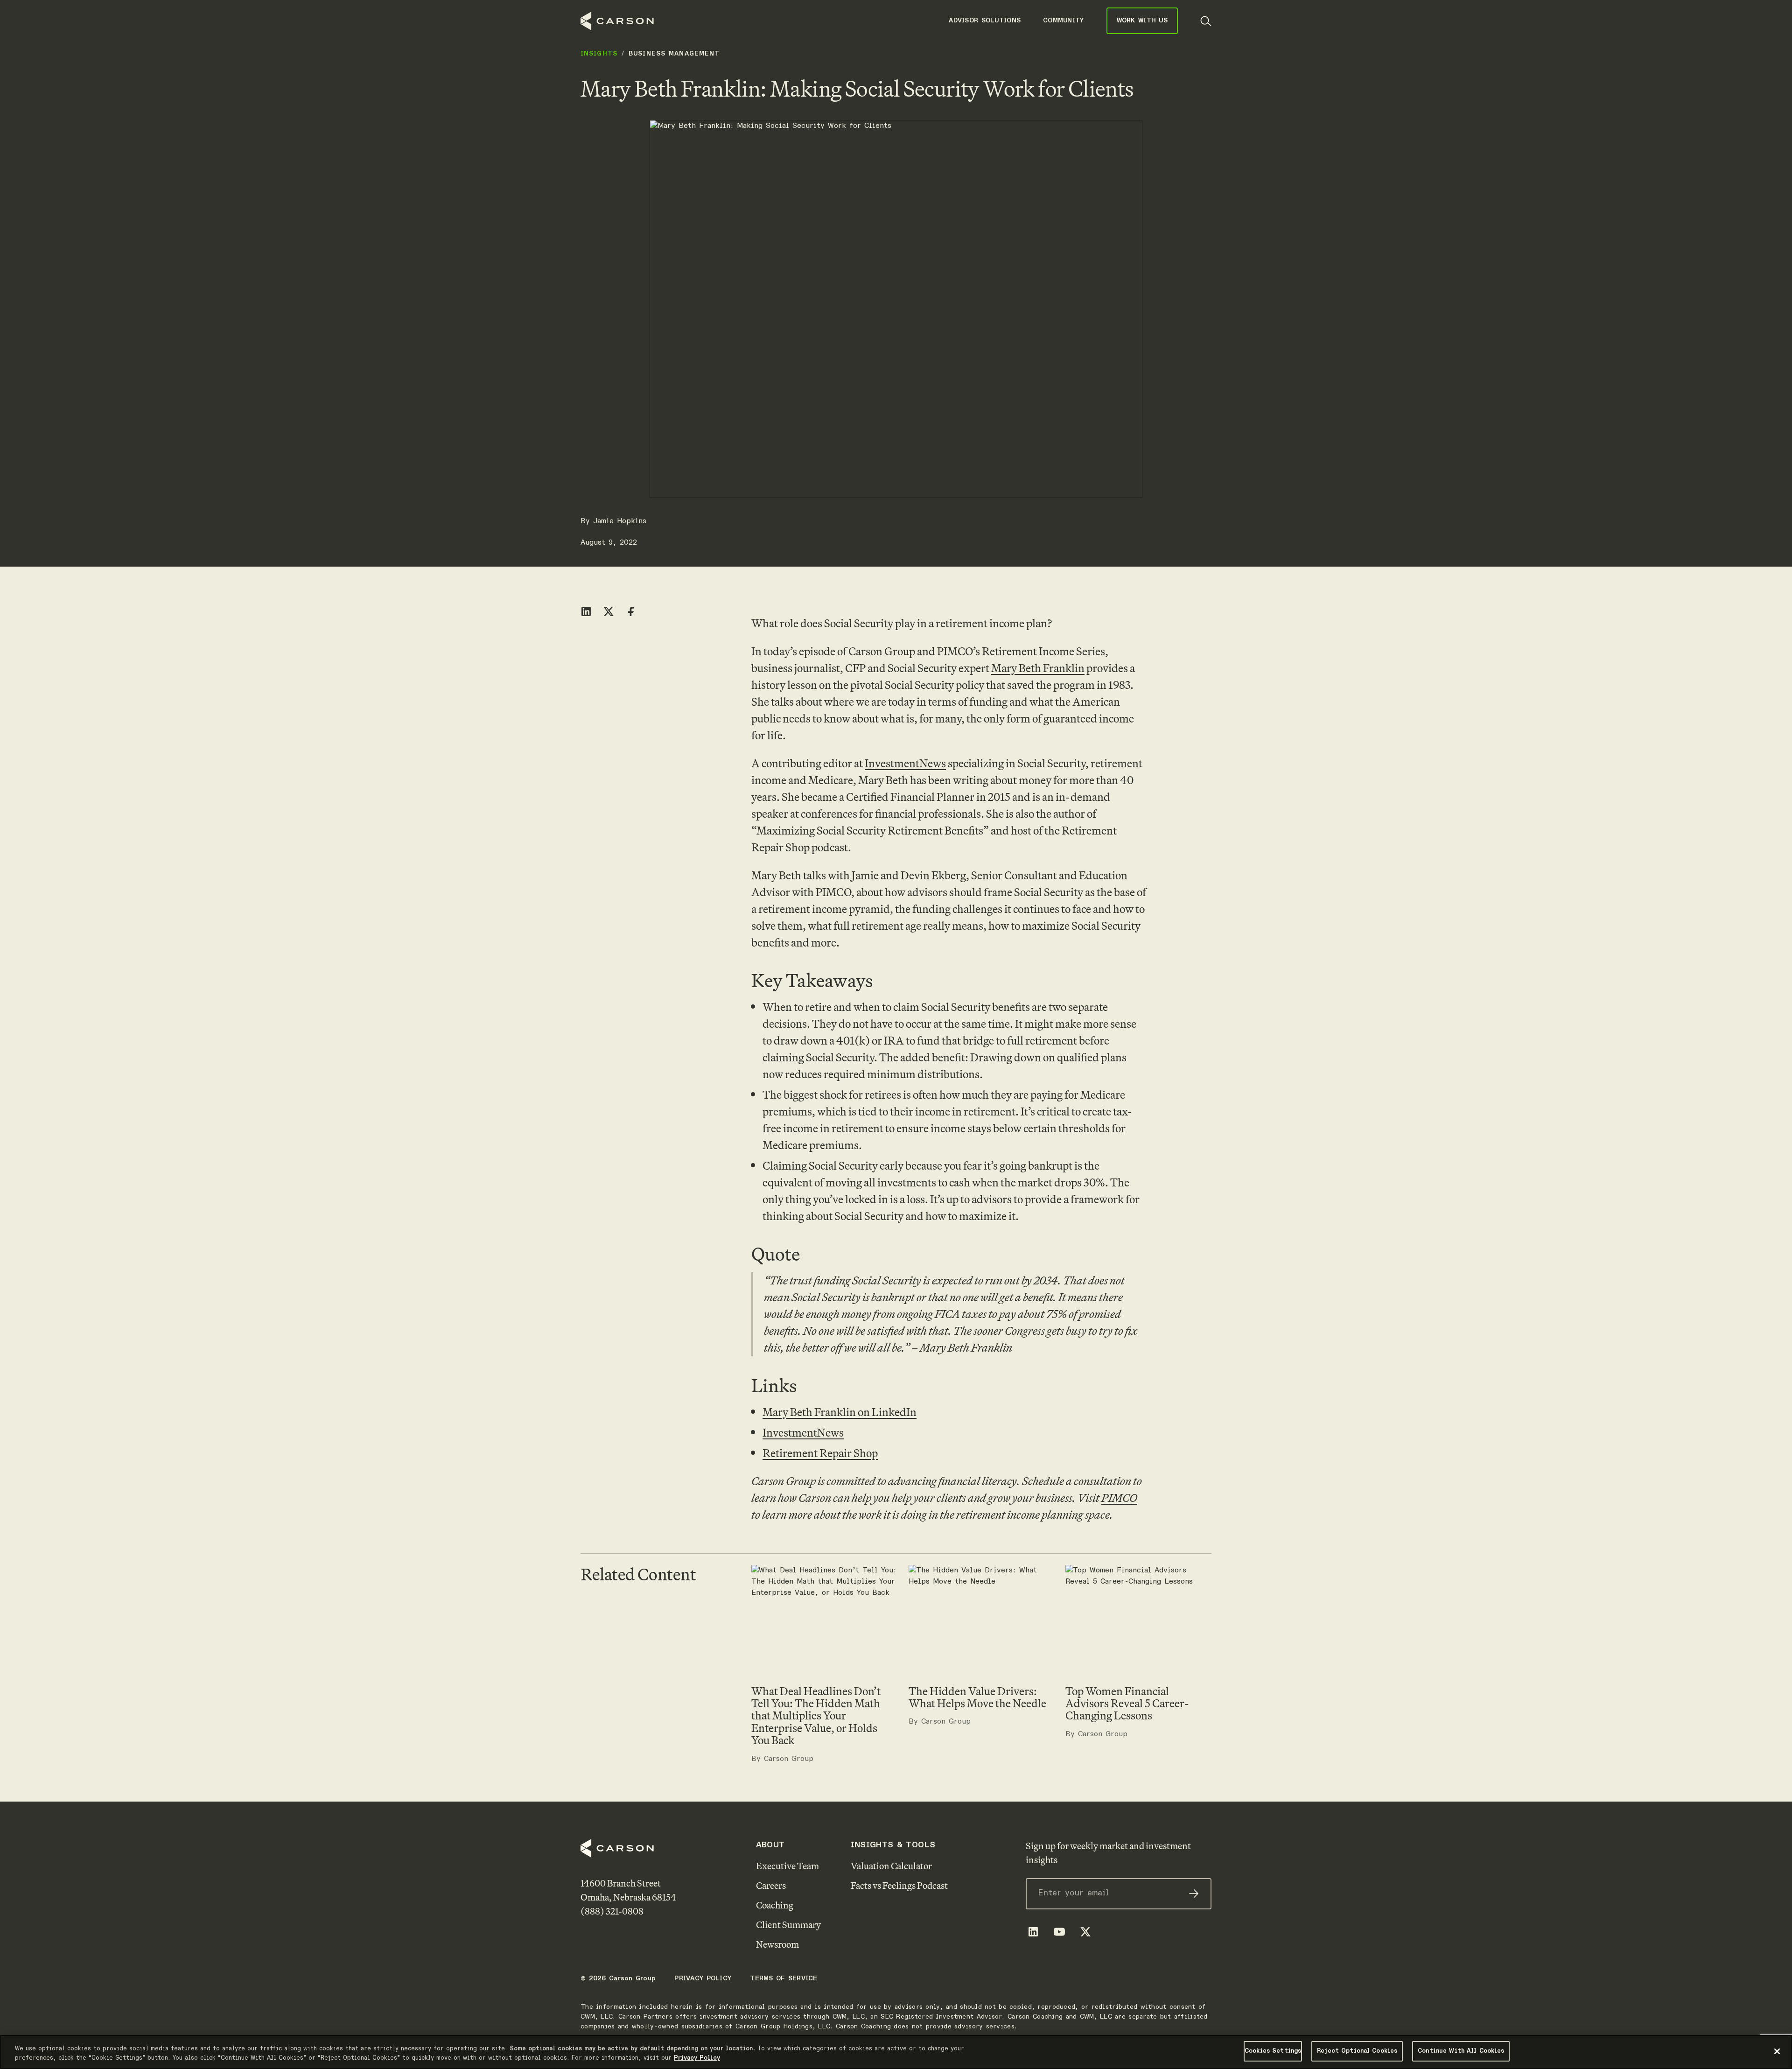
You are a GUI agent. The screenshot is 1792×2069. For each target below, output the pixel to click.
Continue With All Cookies (1461, 2051)
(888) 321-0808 (612, 1911)
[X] (1085, 1932)
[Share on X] (609, 611)
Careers (771, 1885)
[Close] (1777, 2051)
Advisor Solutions (985, 21)
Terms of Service (784, 1978)
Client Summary (788, 1925)
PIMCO (1119, 1498)
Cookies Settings (1273, 2051)
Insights (599, 54)
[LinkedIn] (1033, 1932)
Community (1064, 21)
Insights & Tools (893, 1845)
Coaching (775, 1905)
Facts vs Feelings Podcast (899, 1885)
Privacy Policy (703, 1978)
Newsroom (777, 1944)
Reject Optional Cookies (1357, 2051)
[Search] (1206, 21)
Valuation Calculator (891, 1866)
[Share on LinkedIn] (586, 611)
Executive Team (787, 1866)
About (770, 1845)
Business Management (674, 54)
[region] (896, 2052)
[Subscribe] (1194, 1894)
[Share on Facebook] (631, 611)
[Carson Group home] (617, 21)
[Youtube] (1059, 1932)
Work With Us (1142, 21)
